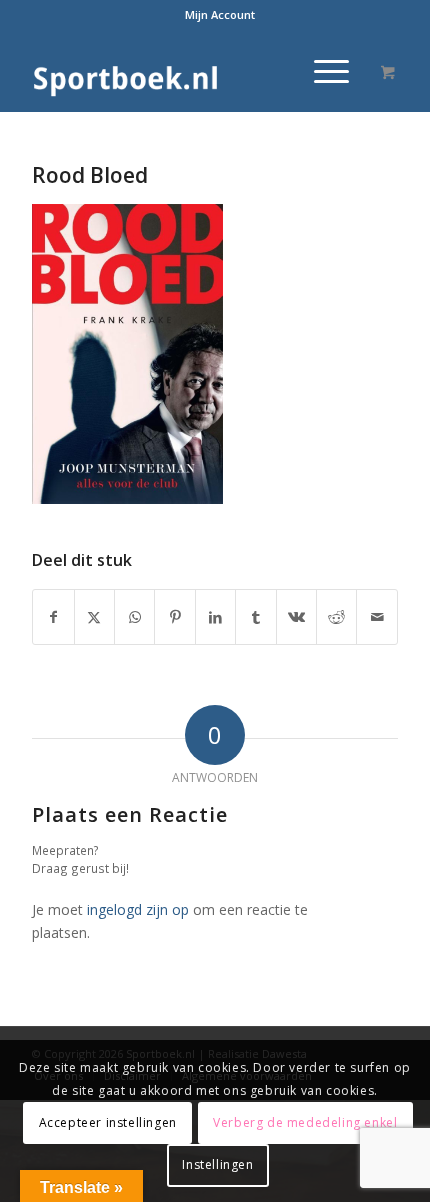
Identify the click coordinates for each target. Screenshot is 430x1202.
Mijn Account (220, 14)
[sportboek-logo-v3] (178, 71)
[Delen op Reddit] (336, 617)
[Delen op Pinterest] (174, 617)
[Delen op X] (94, 617)
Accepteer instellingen (108, 1122)
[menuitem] (220, 15)
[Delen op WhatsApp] (134, 617)
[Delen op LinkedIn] (215, 617)
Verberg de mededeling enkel (305, 1122)
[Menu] (321, 71)
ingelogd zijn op (138, 909)
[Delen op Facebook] (53, 617)
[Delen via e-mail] (377, 617)
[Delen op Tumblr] (255, 617)
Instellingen (217, 1164)
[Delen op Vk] (296, 617)
